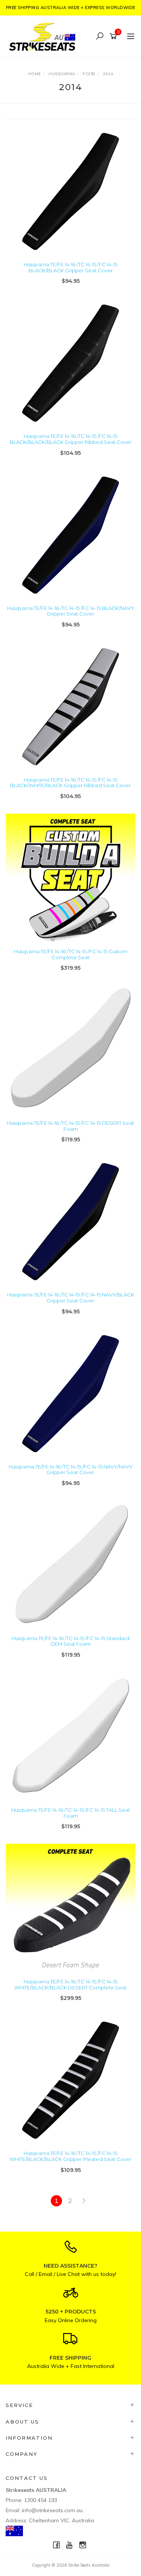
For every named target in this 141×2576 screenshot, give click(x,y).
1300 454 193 (41, 2500)
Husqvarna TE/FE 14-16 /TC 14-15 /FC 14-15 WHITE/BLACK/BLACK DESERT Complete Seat (70, 1984)
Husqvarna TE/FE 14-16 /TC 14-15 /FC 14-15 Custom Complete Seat (71, 954)
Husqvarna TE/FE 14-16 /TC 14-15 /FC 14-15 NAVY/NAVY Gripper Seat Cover (71, 1470)
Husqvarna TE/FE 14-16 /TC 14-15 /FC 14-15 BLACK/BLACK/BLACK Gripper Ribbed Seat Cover (71, 439)
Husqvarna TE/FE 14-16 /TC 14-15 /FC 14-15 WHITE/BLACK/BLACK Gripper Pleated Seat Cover (70, 2156)
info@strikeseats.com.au (52, 2510)
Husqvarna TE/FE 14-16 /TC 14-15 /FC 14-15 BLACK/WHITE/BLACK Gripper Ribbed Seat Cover (70, 783)
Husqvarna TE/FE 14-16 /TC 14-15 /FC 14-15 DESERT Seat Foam (71, 1126)
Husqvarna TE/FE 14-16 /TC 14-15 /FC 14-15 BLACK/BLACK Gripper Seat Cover (70, 267)
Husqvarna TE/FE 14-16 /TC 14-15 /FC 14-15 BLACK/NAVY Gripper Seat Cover (71, 611)
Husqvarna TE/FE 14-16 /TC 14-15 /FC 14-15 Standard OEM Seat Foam (70, 1641)
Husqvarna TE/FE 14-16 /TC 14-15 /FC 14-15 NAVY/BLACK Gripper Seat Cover (71, 1298)
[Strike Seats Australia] (44, 36)
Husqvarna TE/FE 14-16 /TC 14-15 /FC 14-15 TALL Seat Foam (71, 1813)
